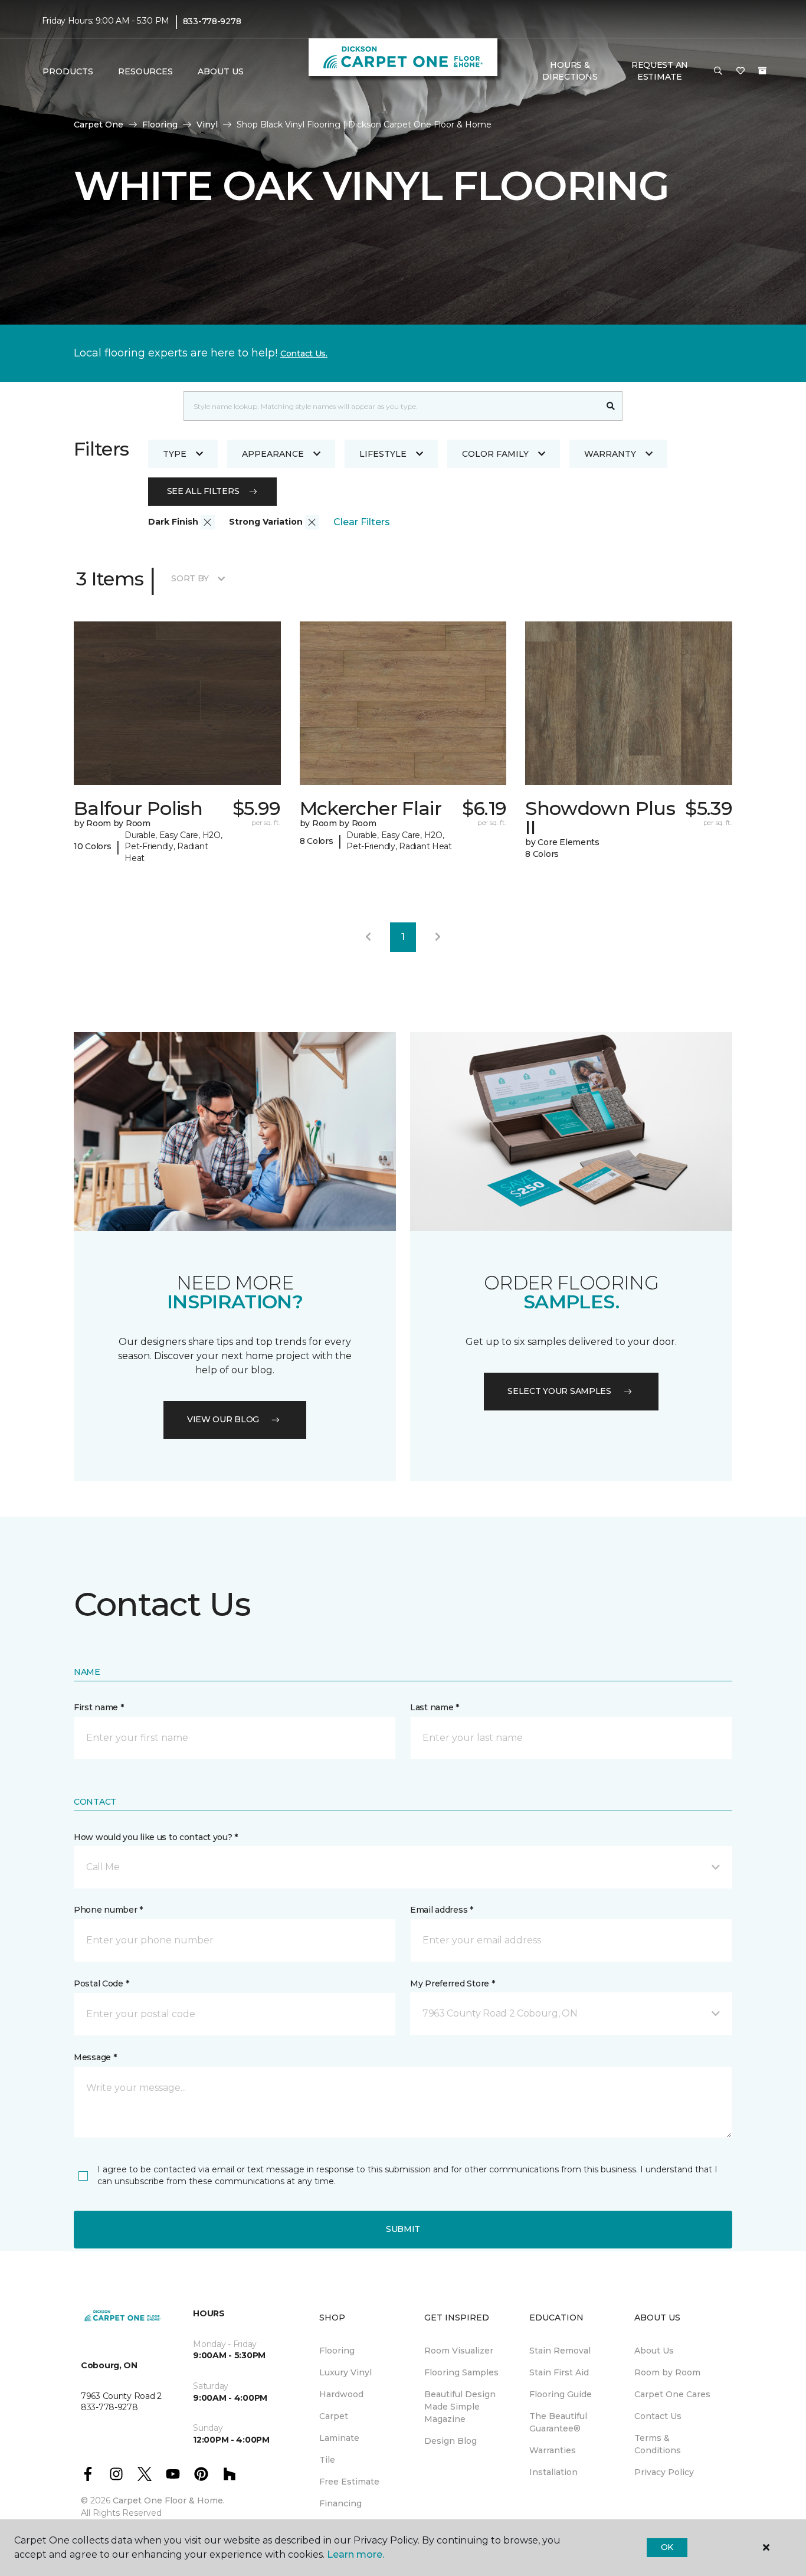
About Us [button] (221, 71)
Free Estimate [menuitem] (349, 2482)
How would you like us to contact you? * (156, 1837)
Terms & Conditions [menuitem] (658, 2444)
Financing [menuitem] (340, 2503)
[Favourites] (741, 71)
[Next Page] (438, 937)
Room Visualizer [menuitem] (459, 2351)
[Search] (611, 406)
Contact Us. (304, 353)
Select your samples (559, 1391)
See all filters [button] (203, 491)
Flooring (160, 125)
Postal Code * (101, 1983)
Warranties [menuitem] (553, 2450)
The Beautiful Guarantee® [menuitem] (558, 2422)
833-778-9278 (212, 21)
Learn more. (356, 2554)
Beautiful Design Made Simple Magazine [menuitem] (460, 2407)
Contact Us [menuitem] (658, 2416)
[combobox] (391, 406)
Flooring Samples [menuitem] (461, 2372)
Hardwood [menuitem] (341, 2394)
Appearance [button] (273, 454)
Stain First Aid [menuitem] (559, 2372)
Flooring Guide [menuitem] (561, 2394)
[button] (718, 71)
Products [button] (68, 71)
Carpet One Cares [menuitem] (672, 2394)
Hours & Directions (570, 71)
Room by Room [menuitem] (667, 2372)
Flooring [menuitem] (337, 2351)
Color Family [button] (495, 454)
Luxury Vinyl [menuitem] (345, 2372)
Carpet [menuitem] (334, 2416)
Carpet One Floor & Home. (169, 2500)
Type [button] (175, 454)
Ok (667, 2547)
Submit (403, 2229)
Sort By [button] (190, 578)
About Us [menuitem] (654, 2351)
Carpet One (99, 125)
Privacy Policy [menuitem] (664, 2472)
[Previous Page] (368, 937)
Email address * (442, 1910)
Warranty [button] (610, 454)
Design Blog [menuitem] (450, 2441)
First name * (99, 1707)
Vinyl (207, 125)
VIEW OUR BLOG (223, 1419)
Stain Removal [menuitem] (560, 2351)
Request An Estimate (660, 71)
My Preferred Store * (452, 1983)
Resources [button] (145, 71)
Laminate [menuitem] (339, 2438)
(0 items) (762, 71)
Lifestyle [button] (383, 454)
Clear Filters (362, 522)
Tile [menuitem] (327, 2460)
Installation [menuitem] (553, 2472)
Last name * (435, 1707)
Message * (95, 2057)
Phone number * (108, 1910)
